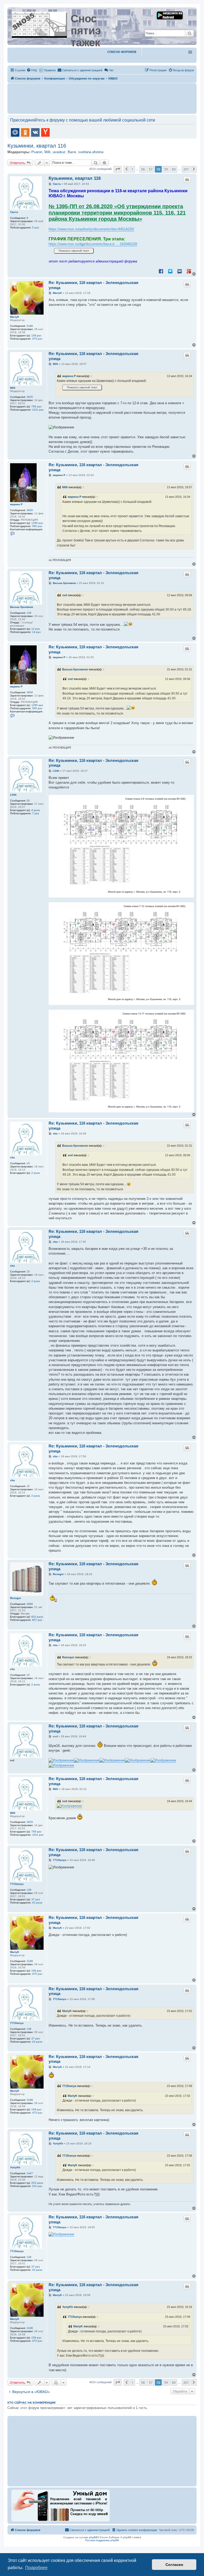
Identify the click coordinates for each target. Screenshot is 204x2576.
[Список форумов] (40, 24)
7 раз (36, 813)
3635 (30, 397)
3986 (30, 1604)
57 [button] (151, 169)
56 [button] (143, 169)
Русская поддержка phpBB (102, 2540)
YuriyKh (15, 2167)
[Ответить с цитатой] (187, 179)
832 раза (37, 1617)
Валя (72, 152)
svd (65, 595)
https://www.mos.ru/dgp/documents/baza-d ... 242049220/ (93, 244)
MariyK (15, 317)
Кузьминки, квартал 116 (37, 146)
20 (28, 801)
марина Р (69, 376)
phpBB (93, 2537)
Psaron (37, 152)
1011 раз (38, 410)
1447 (30, 2173)
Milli (47, 152)
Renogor (16, 1598)
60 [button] (174, 169)
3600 (30, 510)
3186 (30, 326)
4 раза (36, 810)
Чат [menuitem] (111, 70)
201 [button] (186, 169)
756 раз (36, 406)
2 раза (36, 1173)
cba (12, 1157)
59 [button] (166, 169)
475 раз (37, 339)
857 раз (37, 1620)
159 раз (36, 335)
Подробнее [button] (36, 2568)
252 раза (37, 2183)
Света (14, 212)
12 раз (36, 629)
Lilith (13, 795)
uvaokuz (59, 152)
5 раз (36, 227)
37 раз (36, 1899)
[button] (118, 169)
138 (29, 1890)
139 (29, 613)
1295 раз (37, 523)
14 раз (36, 632)
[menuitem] (32, 70)
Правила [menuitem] (50, 70)
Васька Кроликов (22, 607)
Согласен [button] (174, 2565)
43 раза (37, 1903)
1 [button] (132, 169)
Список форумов (122, 52)
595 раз (37, 526)
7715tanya (17, 1884)
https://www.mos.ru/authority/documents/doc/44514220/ (91, 229)
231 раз (37, 2186)
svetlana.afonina (91, 152)
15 (28, 1163)
